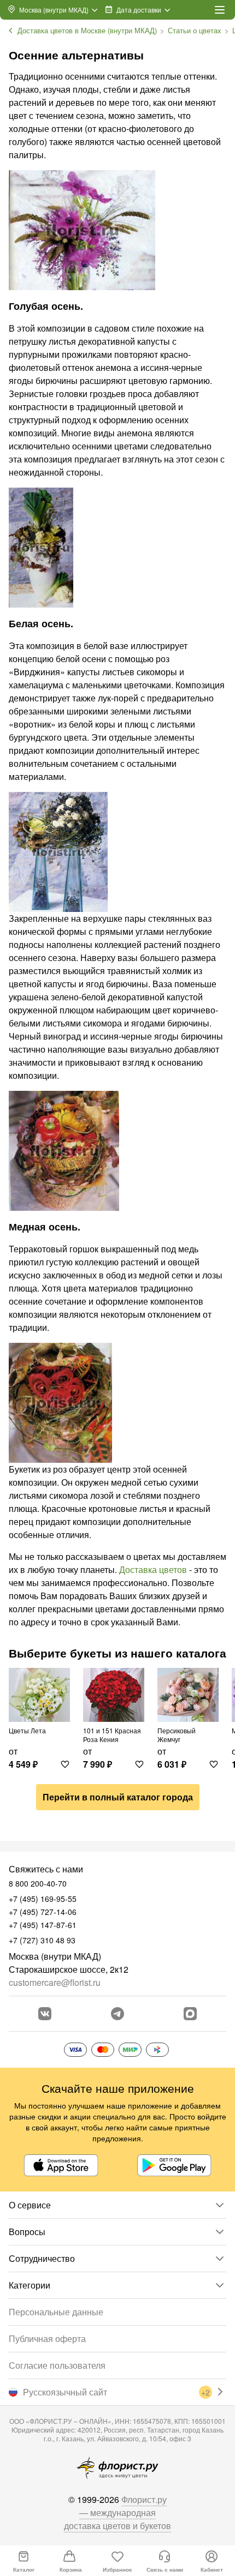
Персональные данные (56, 2312)
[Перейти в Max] (190, 2014)
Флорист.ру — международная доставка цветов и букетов (117, 2512)
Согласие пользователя (57, 2365)
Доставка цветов (153, 1569)
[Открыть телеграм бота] (117, 2014)
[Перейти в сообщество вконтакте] (45, 2014)
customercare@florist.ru (55, 1982)
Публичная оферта (47, 2338)
